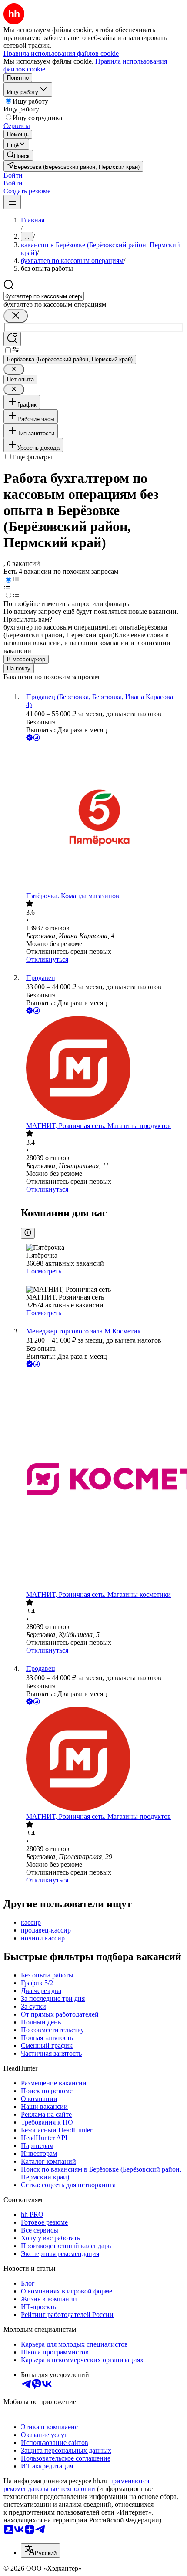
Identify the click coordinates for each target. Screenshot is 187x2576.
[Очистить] (16, 316)
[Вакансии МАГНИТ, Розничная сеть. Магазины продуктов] (102, 1069)
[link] (18, 155)
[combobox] (44, 296)
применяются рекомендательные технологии (76, 2485)
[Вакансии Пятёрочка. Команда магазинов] (102, 817)
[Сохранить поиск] (12, 339)
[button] (13, 175)
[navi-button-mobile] (12, 202)
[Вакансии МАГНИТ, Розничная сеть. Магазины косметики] (102, 1480)
